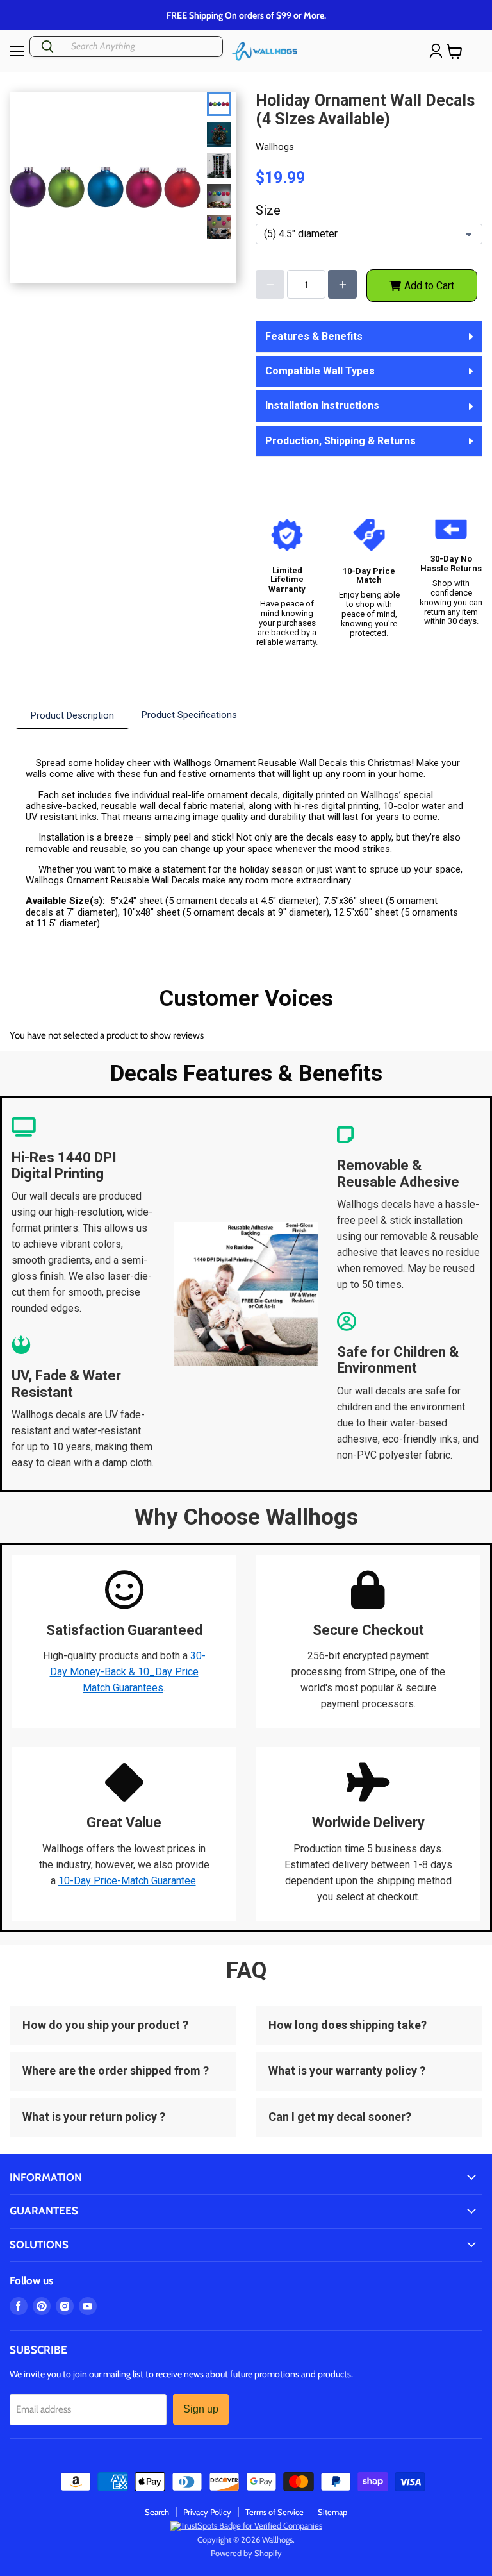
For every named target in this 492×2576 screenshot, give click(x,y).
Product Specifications (189, 715)
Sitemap (332, 2512)
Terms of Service (275, 2512)
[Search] (47, 46)
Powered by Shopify (246, 2553)
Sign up (201, 2409)
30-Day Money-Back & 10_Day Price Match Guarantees (128, 1672)
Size (268, 211)
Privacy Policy (207, 2512)
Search (157, 2512)
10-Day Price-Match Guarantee (127, 1881)
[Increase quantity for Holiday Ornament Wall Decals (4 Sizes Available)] (342, 284)
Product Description (72, 715)
